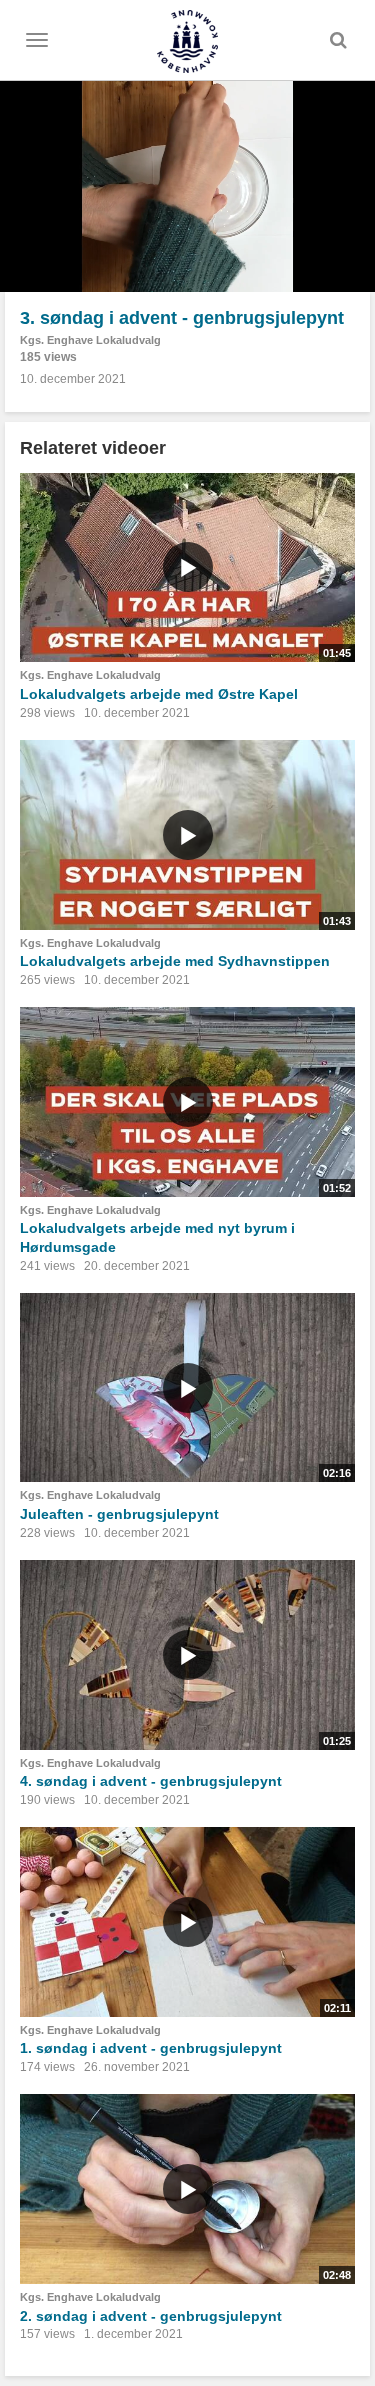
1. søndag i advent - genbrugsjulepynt (151, 2048)
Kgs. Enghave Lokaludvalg (90, 340)
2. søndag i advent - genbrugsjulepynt (151, 2316)
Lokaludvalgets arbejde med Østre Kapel (159, 694)
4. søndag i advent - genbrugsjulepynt (151, 1781)
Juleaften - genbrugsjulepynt (119, 1514)
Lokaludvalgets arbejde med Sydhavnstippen (175, 961)
